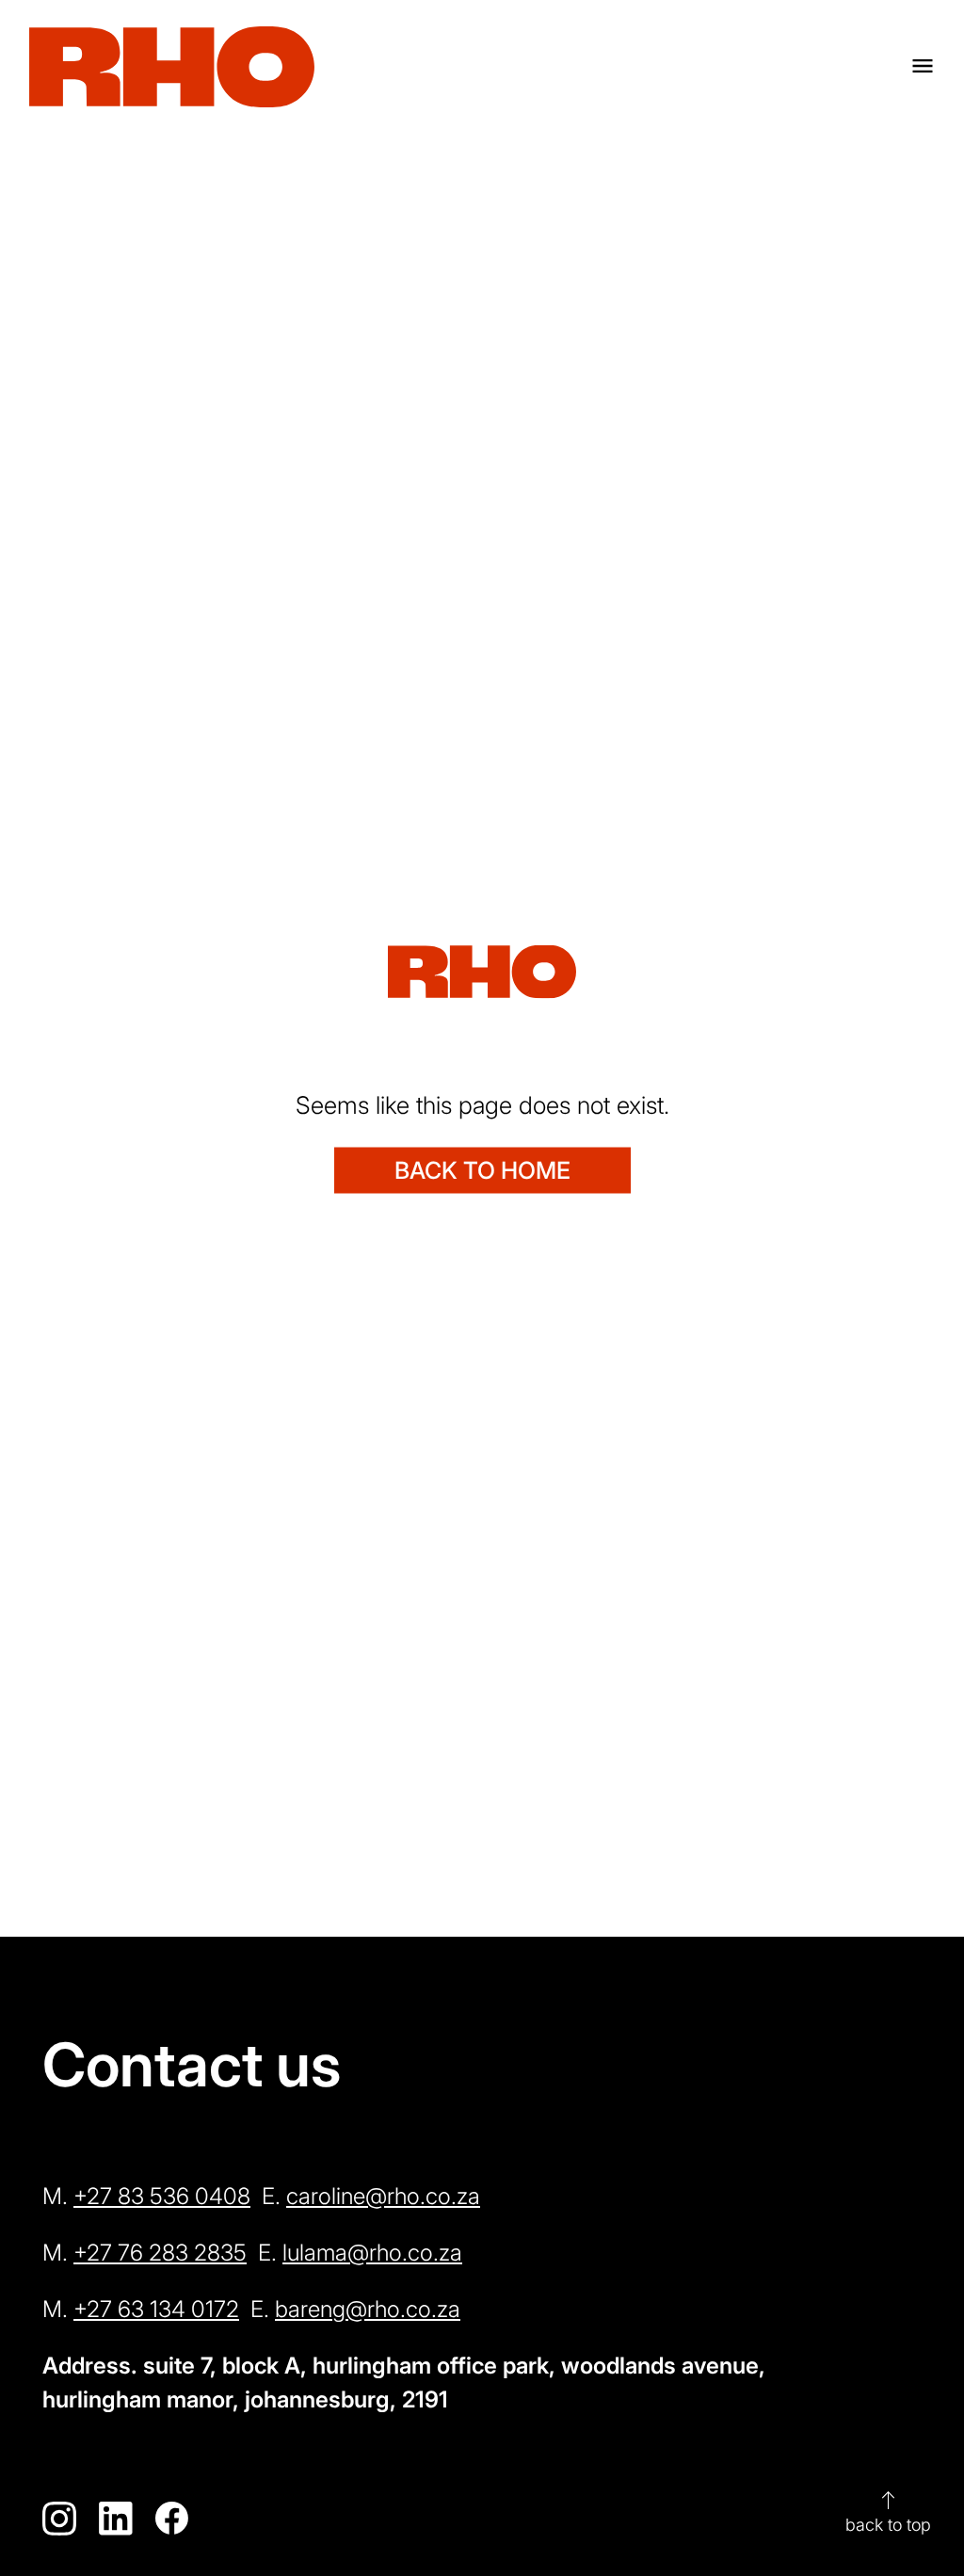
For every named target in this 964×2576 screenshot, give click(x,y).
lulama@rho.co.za (372, 2253)
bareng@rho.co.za (368, 2309)
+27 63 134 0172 (156, 2309)
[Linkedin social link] (116, 2519)
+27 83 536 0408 (162, 2196)
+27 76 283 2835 (160, 2253)
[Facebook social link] (172, 2519)
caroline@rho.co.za (383, 2196)
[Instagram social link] (59, 2519)
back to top (888, 2511)
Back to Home (482, 1169)
